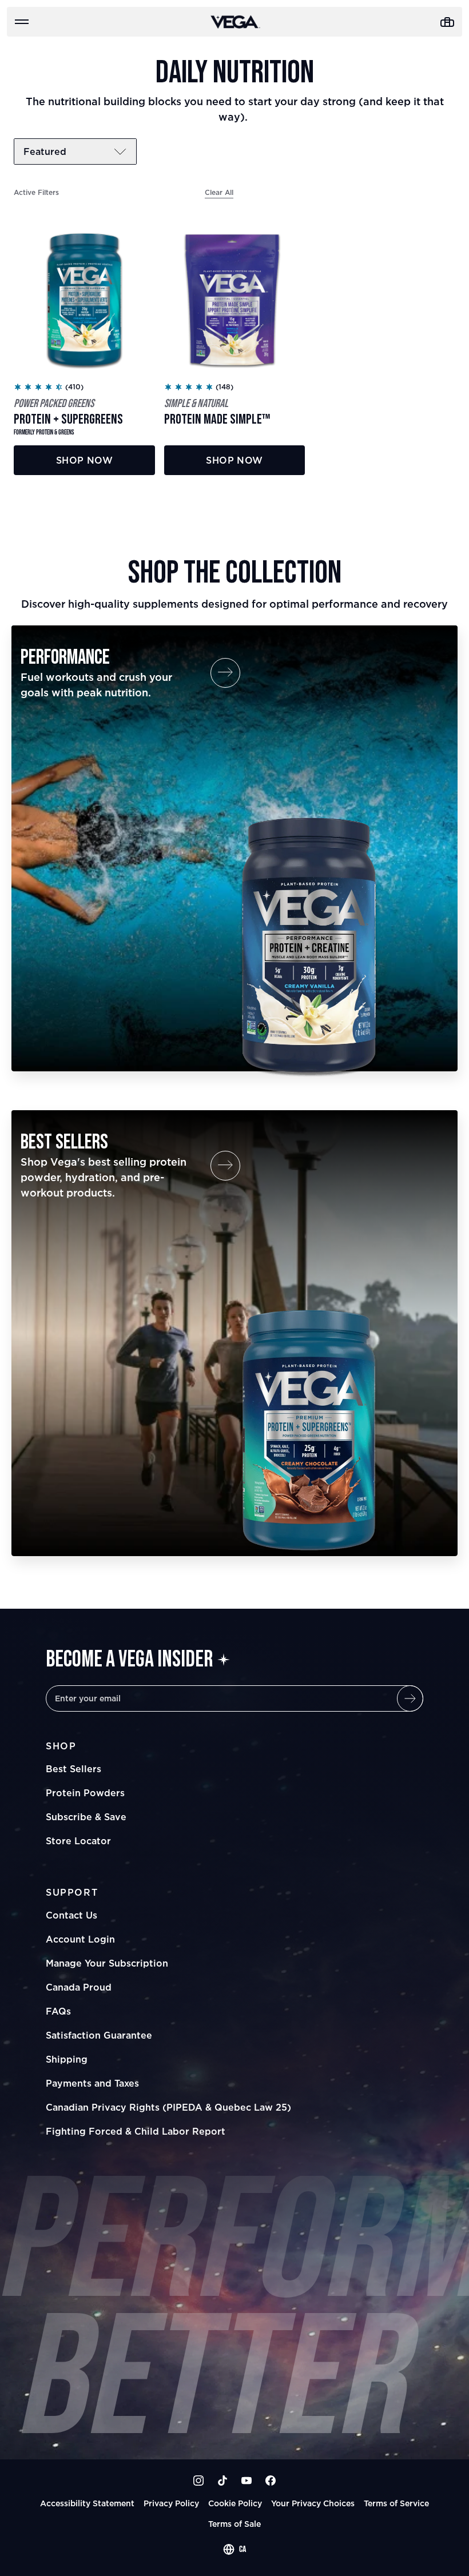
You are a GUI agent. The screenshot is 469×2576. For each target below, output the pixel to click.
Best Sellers (73, 1769)
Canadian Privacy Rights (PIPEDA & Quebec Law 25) (168, 2107)
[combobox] (234, 2550)
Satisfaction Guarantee (99, 2035)
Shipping (67, 2059)
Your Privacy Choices (313, 2503)
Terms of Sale (234, 2524)
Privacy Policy (171, 2503)
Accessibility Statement (87, 2503)
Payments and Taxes (92, 2083)
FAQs (58, 2011)
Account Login (80, 1939)
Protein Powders (85, 1793)
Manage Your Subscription (107, 1963)
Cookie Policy (235, 2503)
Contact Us (71, 1915)
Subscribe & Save (86, 1817)
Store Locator (78, 1841)
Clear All (219, 192)
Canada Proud (79, 1987)
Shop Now (84, 460)
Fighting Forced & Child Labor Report (136, 2131)
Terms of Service (396, 2503)
